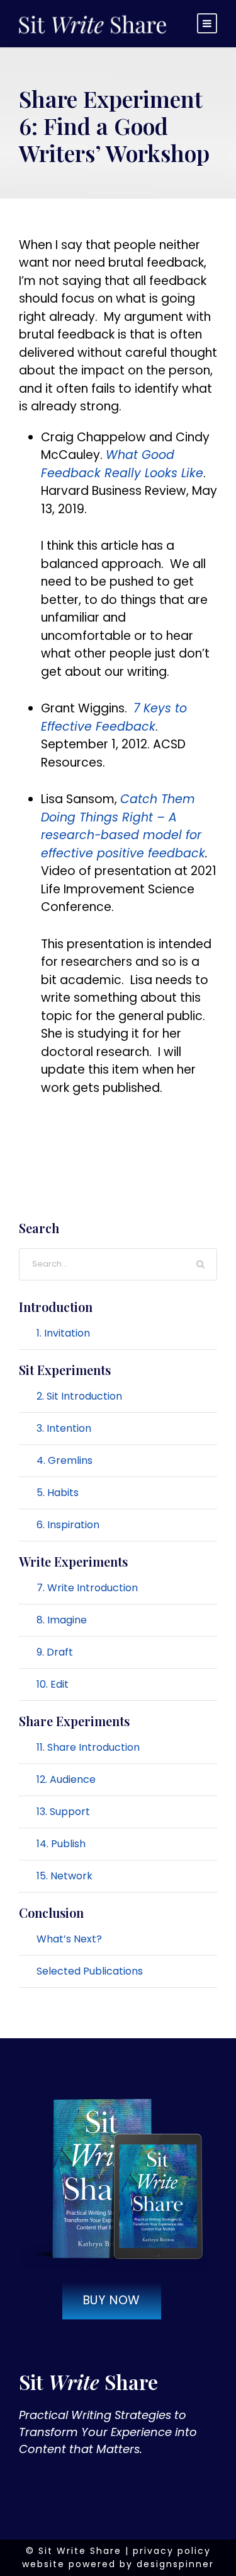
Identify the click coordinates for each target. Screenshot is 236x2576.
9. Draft (55, 1652)
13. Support (63, 1812)
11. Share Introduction (88, 1747)
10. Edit (53, 1684)
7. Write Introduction (87, 1588)
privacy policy (172, 2551)
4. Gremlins (65, 1460)
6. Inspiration (68, 1525)
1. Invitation (63, 1333)
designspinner (175, 2564)
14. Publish (61, 1844)
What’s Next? (69, 1939)
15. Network (65, 1876)
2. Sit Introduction (79, 1396)
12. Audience (66, 1779)
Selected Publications (90, 1971)
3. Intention (64, 1428)
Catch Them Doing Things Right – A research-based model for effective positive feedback (123, 826)
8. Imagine (62, 1620)
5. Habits (58, 1493)
